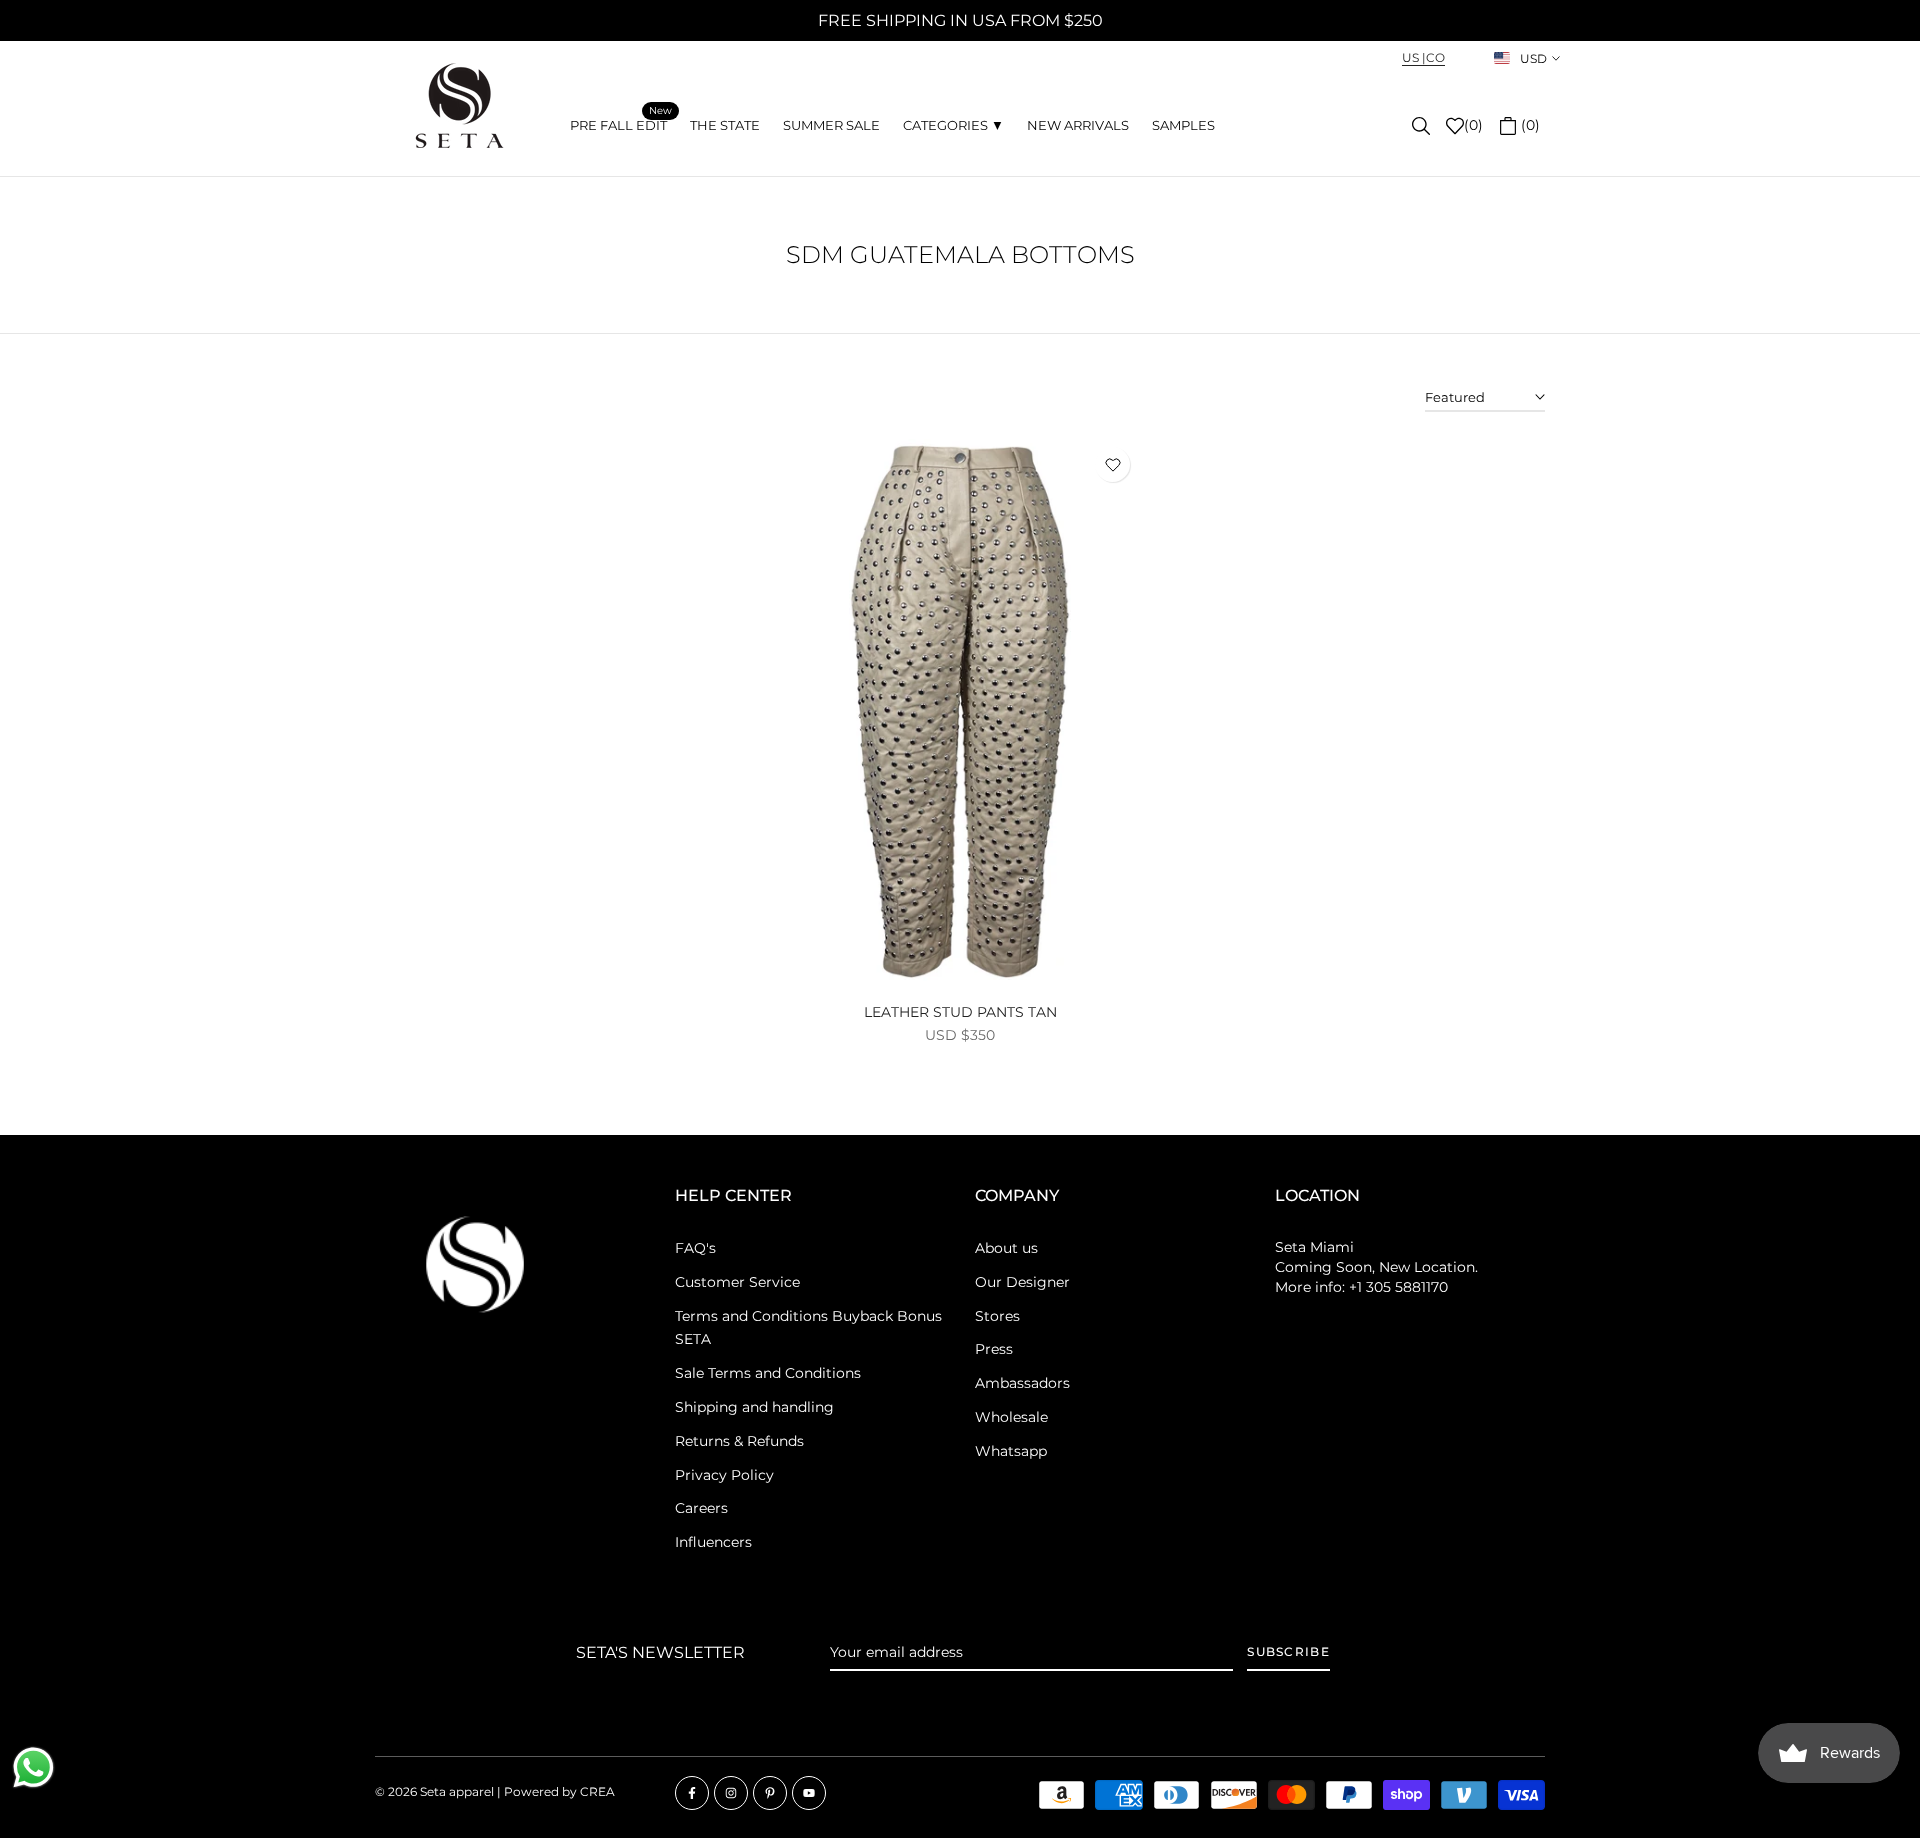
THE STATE (725, 125)
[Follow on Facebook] (692, 1793)
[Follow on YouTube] (809, 1793)
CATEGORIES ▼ (953, 125)
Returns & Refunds (739, 1441)
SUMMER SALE (831, 125)
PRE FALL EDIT (621, 123)
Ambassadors (1022, 1383)
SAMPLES (1183, 125)
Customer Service (737, 1282)
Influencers (713, 1542)
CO (1435, 57)
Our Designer (1022, 1282)
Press (994, 1349)
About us (1006, 1248)
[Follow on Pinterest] (770, 1793)
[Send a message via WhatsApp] (33, 1767)
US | (1414, 57)
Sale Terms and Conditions (768, 1373)
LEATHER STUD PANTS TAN (960, 1012)
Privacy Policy (724, 1475)
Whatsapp (1011, 1451)
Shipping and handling (754, 1407)
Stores (997, 1316)
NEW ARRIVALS (1078, 125)
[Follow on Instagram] (731, 1793)
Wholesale (1011, 1417)
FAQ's (695, 1248)
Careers (701, 1508)
